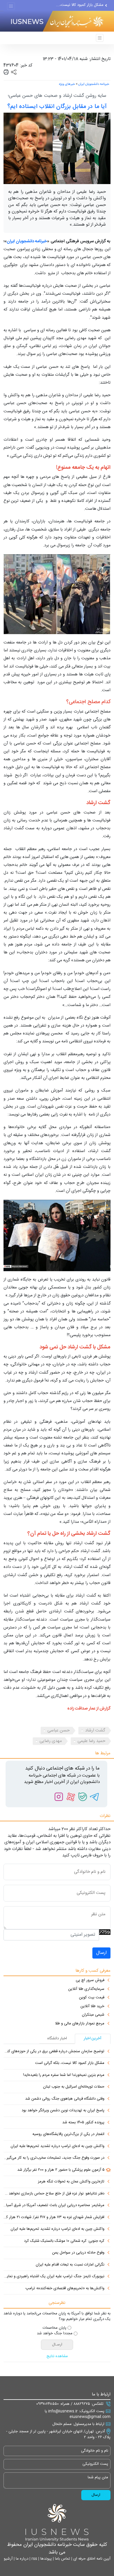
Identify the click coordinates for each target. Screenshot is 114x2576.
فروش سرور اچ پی (90, 1981)
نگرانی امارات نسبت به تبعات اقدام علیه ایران (70, 2265)
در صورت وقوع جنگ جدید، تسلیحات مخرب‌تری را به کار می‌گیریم (54, 2158)
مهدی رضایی (51, 1741)
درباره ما (21, 2559)
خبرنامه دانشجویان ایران (94, 84)
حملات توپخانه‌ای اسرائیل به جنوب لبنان (74, 2087)
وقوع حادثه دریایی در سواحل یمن (78, 2253)
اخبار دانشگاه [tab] (57, 2038)
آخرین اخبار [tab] (93, 2038)
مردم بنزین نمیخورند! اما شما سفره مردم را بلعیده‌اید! (64, 2075)
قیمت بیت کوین (92, 1998)
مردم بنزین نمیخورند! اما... (83, 6)
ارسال (101, 1953)
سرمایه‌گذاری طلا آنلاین (86, 1989)
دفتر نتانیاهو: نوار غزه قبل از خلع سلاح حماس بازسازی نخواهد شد (54, 2194)
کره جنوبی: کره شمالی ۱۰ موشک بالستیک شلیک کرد (64, 2241)
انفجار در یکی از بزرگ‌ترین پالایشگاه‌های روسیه (68, 2134)
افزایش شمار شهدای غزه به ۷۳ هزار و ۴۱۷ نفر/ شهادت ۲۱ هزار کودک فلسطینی (54, 2218)
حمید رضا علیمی (91, 1741)
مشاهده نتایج (57, 2357)
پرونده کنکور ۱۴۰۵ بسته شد (83, 2123)
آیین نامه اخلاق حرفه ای (91, 2559)
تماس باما (62, 2559)
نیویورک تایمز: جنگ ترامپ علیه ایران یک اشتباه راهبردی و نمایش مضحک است (54, 2277)
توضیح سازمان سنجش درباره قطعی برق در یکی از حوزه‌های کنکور (54, 2052)
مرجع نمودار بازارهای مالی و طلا (80, 2024)
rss (34, 2559)
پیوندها (45, 2559)
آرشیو (8, 2559)
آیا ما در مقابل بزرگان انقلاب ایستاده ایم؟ (57, 107)
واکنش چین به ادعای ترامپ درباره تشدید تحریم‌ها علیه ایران (57, 2146)
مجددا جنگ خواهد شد (55, 2334)
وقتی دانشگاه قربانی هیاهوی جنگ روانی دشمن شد (65, 2099)
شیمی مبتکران (93, 2015)
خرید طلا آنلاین (92, 2007)
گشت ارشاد (95, 1730)
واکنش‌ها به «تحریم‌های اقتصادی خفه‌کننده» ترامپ (65, 2289)
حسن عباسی (58, 1730)
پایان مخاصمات (55, 2328)
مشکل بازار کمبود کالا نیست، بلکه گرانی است (70, 2063)
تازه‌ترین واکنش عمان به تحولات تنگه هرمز (71, 2182)
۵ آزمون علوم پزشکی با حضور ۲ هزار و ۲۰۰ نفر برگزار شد (61, 2170)
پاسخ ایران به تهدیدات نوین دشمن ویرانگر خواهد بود (63, 2111)
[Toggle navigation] (11, 6)
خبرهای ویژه (67, 84)
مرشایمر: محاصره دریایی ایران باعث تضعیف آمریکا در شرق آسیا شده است (54, 2206)
